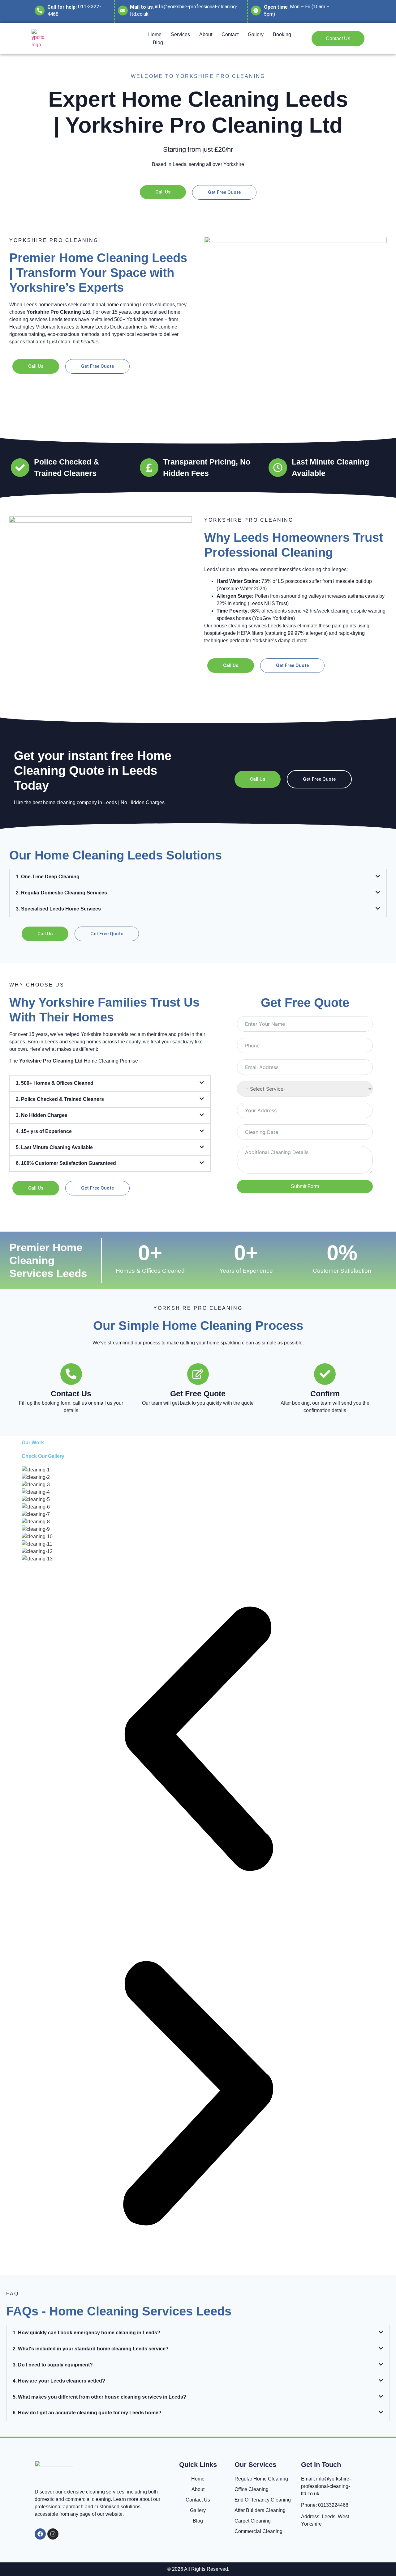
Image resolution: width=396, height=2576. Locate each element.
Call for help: (62, 7)
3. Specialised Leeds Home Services (58, 909)
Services (180, 34)
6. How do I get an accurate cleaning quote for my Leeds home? (87, 2413)
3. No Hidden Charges (42, 1115)
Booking (282, 34)
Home (155, 34)
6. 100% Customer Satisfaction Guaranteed (66, 1163)
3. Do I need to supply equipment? (53, 2365)
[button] (198, 877)
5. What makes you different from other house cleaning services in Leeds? (99, 2397)
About (206, 34)
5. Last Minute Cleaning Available (54, 1147)
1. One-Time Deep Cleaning (48, 877)
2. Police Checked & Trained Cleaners (60, 1099)
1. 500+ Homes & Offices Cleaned (55, 1083)
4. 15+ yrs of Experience (44, 1131)
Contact (230, 34)
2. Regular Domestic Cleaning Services (61, 893)
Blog (158, 42)
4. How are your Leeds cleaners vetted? (59, 2381)
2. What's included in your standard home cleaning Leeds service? (91, 2349)
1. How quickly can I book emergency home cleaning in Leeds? (86, 2333)
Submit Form (305, 1186)
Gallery (256, 34)
